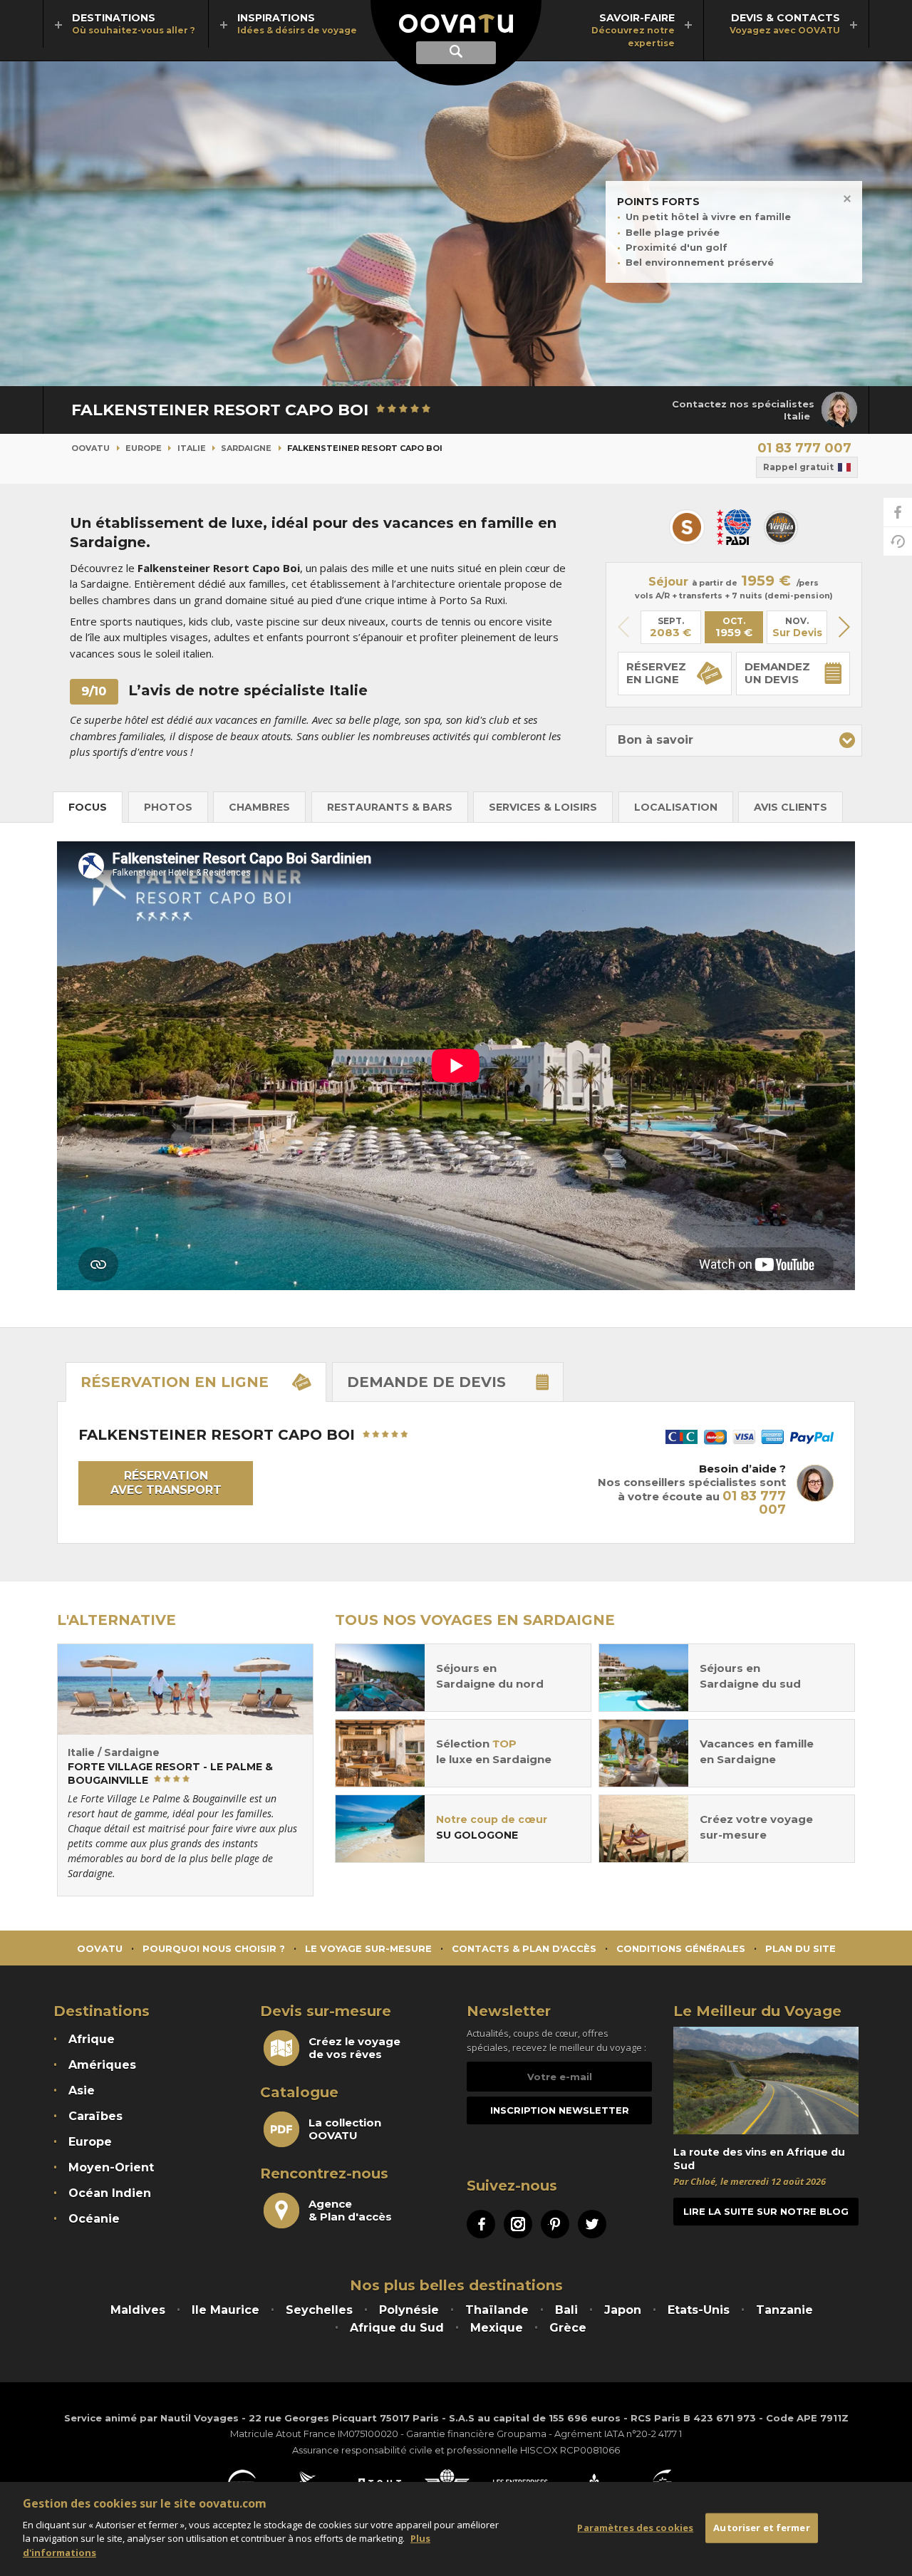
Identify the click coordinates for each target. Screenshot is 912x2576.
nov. (797, 627)
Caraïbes (95, 2116)
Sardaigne (246, 448)
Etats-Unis (699, 2310)
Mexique (497, 2328)
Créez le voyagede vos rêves (354, 2048)
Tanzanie (784, 2310)
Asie (82, 2091)
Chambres (259, 807)
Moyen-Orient (111, 2167)
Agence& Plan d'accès (350, 2211)
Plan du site (800, 1948)
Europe (144, 448)
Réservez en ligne (656, 673)
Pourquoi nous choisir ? (214, 1948)
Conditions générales (681, 1948)
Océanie (94, 2219)
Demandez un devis (777, 673)
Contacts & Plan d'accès (524, 1948)
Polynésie (409, 2310)
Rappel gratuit (798, 467)
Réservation (175, 1382)
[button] (844, 627)
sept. (670, 628)
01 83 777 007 (804, 448)
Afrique (92, 2039)
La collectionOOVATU (345, 2129)
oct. (734, 628)
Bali (566, 2310)
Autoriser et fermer (761, 2528)
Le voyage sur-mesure (368, 1948)
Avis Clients (791, 807)
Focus (88, 807)
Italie (192, 448)
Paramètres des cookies (635, 2528)
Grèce (568, 2328)
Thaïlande (497, 2310)
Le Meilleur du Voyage (757, 2011)
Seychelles (319, 2310)
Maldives (138, 2310)
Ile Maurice (226, 2310)
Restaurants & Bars (390, 807)
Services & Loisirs (543, 807)
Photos (168, 807)
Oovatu (90, 448)
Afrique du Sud (397, 2328)
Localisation (676, 807)
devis (426, 1382)
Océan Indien (110, 2193)
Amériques (102, 2065)
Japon (623, 2310)
